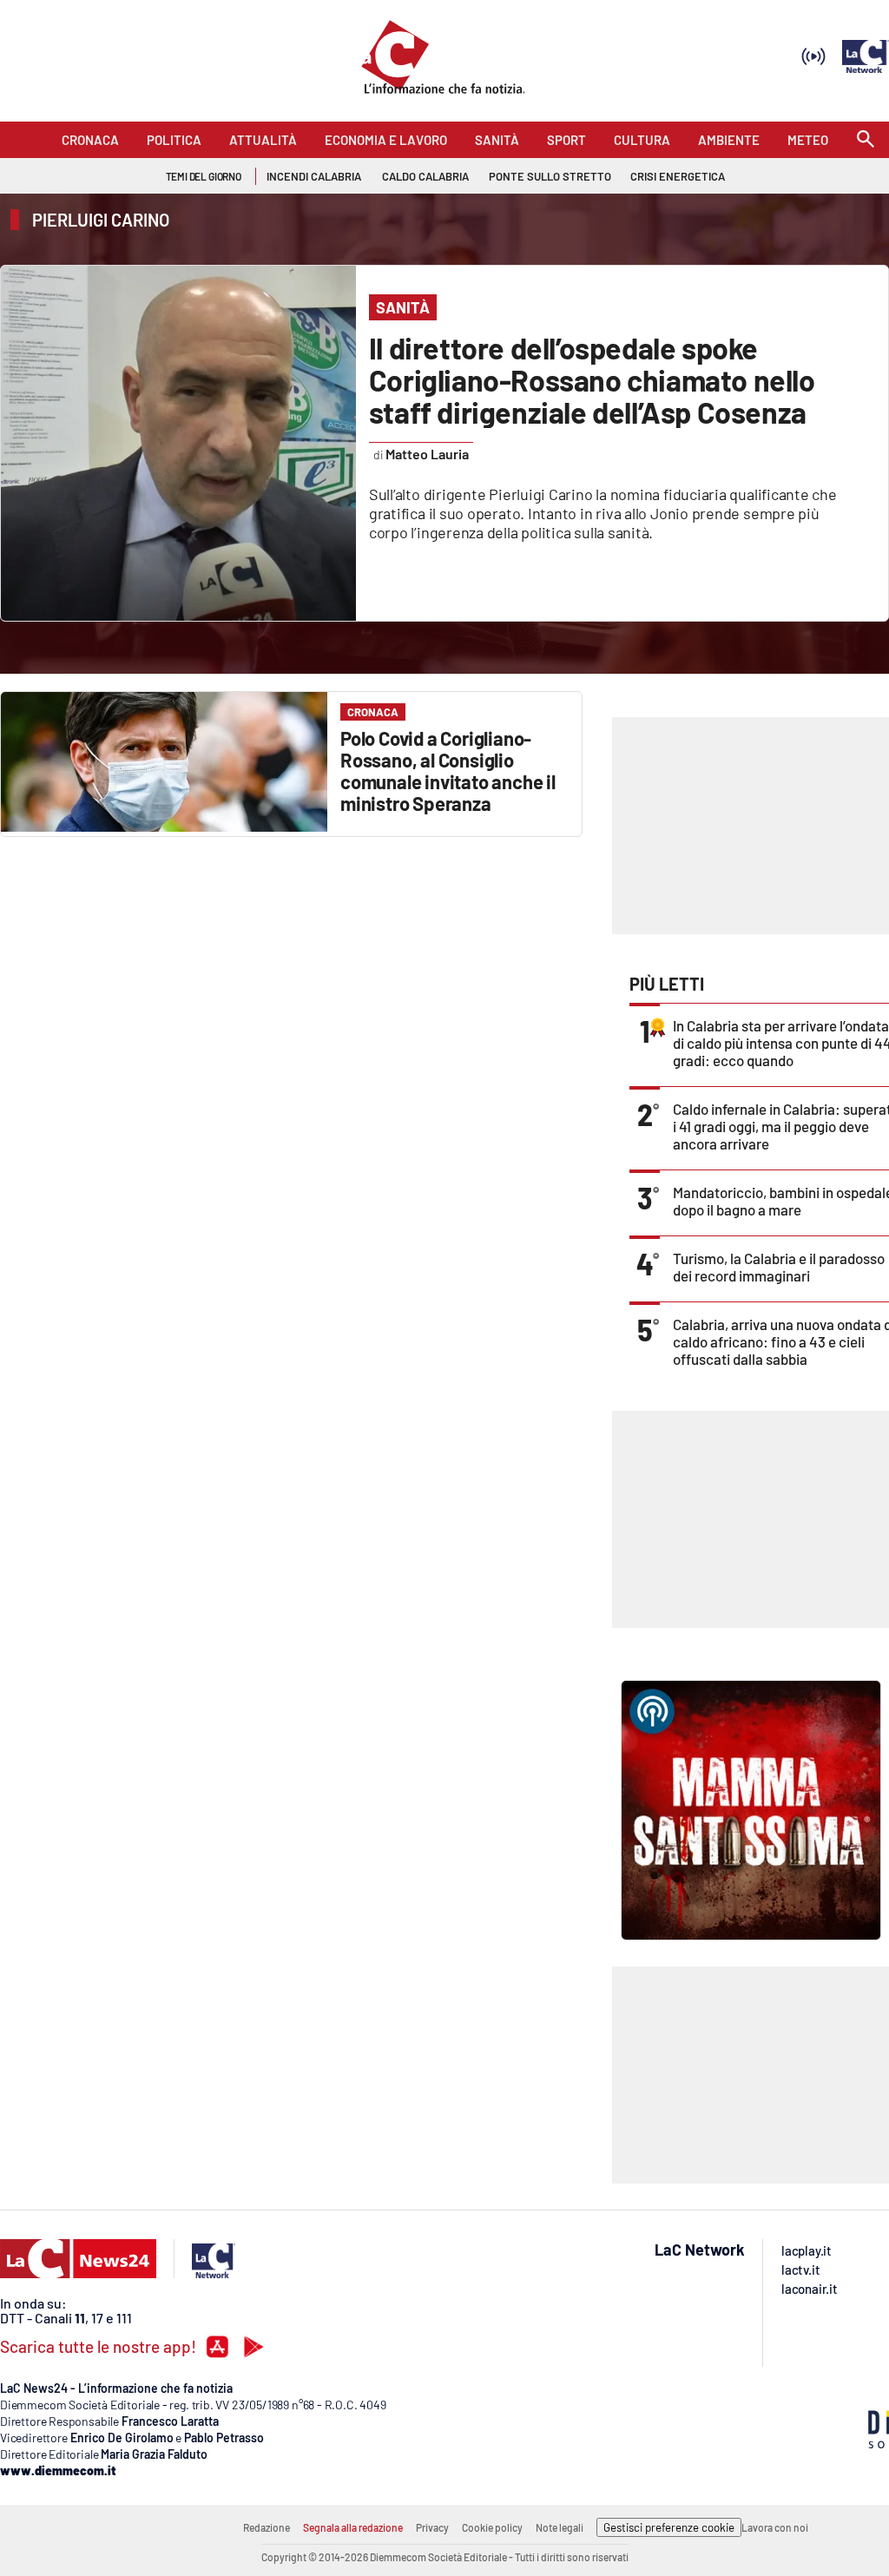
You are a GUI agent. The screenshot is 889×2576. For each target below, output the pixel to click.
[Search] (866, 140)
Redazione (267, 2527)
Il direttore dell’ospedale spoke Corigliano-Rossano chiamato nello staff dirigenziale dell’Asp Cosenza (592, 380)
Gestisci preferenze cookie (669, 2527)
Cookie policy (492, 2527)
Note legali (560, 2527)
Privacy (432, 2527)
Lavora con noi (775, 2527)
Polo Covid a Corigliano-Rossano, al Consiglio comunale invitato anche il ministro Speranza (448, 771)
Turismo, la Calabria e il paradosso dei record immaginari (779, 1267)
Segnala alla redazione (353, 2527)
